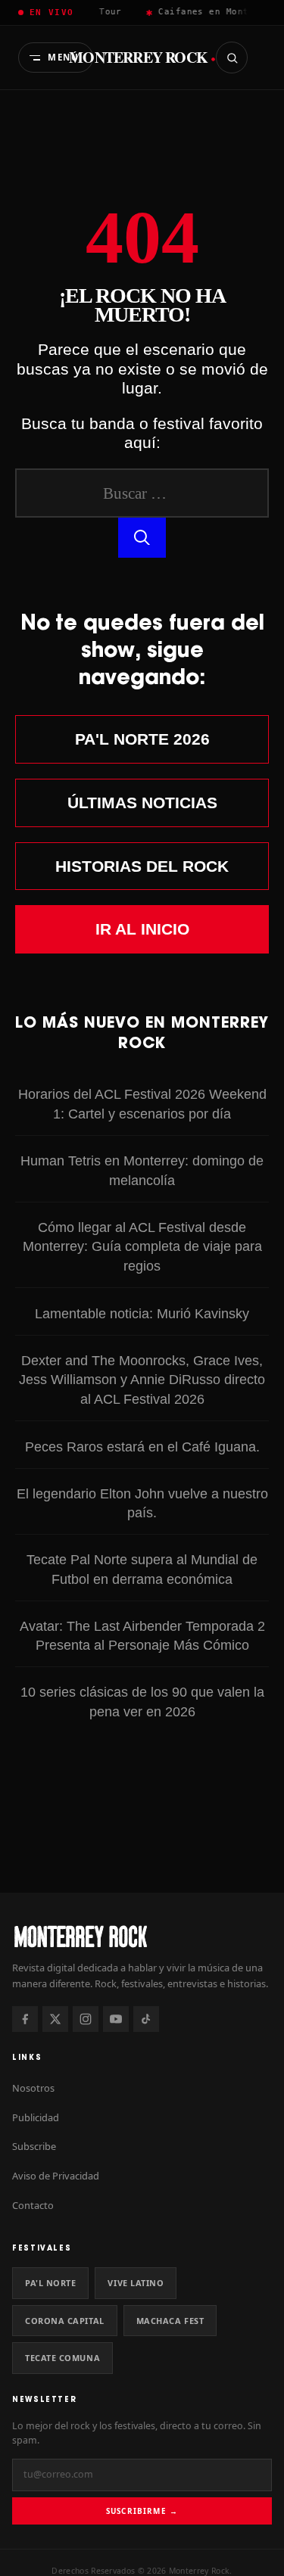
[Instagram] (86, 2019)
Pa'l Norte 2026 (142, 739)
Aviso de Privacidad (56, 2176)
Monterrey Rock (142, 58)
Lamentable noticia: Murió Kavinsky (142, 1313)
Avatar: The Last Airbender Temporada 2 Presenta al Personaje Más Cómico (142, 1636)
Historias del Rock (142, 866)
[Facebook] (25, 2019)
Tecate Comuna (62, 2358)
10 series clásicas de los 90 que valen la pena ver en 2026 (142, 1702)
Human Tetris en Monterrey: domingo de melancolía (142, 1170)
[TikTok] (146, 2019)
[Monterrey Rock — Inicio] (142, 1936)
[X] (55, 2019)
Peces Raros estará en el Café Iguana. (142, 1447)
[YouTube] (116, 2019)
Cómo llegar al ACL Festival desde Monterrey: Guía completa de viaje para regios (142, 1247)
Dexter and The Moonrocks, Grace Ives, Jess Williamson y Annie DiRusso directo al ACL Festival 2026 (142, 1380)
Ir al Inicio (142, 929)
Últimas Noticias (142, 803)
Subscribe (34, 2146)
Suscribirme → (142, 2511)
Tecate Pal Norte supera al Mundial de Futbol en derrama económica (142, 1569)
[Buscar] (232, 58)
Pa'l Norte (50, 2283)
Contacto (33, 2205)
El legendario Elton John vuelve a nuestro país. (142, 1503)
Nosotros (33, 2088)
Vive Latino (136, 2283)
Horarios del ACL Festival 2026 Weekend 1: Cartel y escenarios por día (142, 1104)
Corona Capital (65, 2321)
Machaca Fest (170, 2321)
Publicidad (36, 2117)
